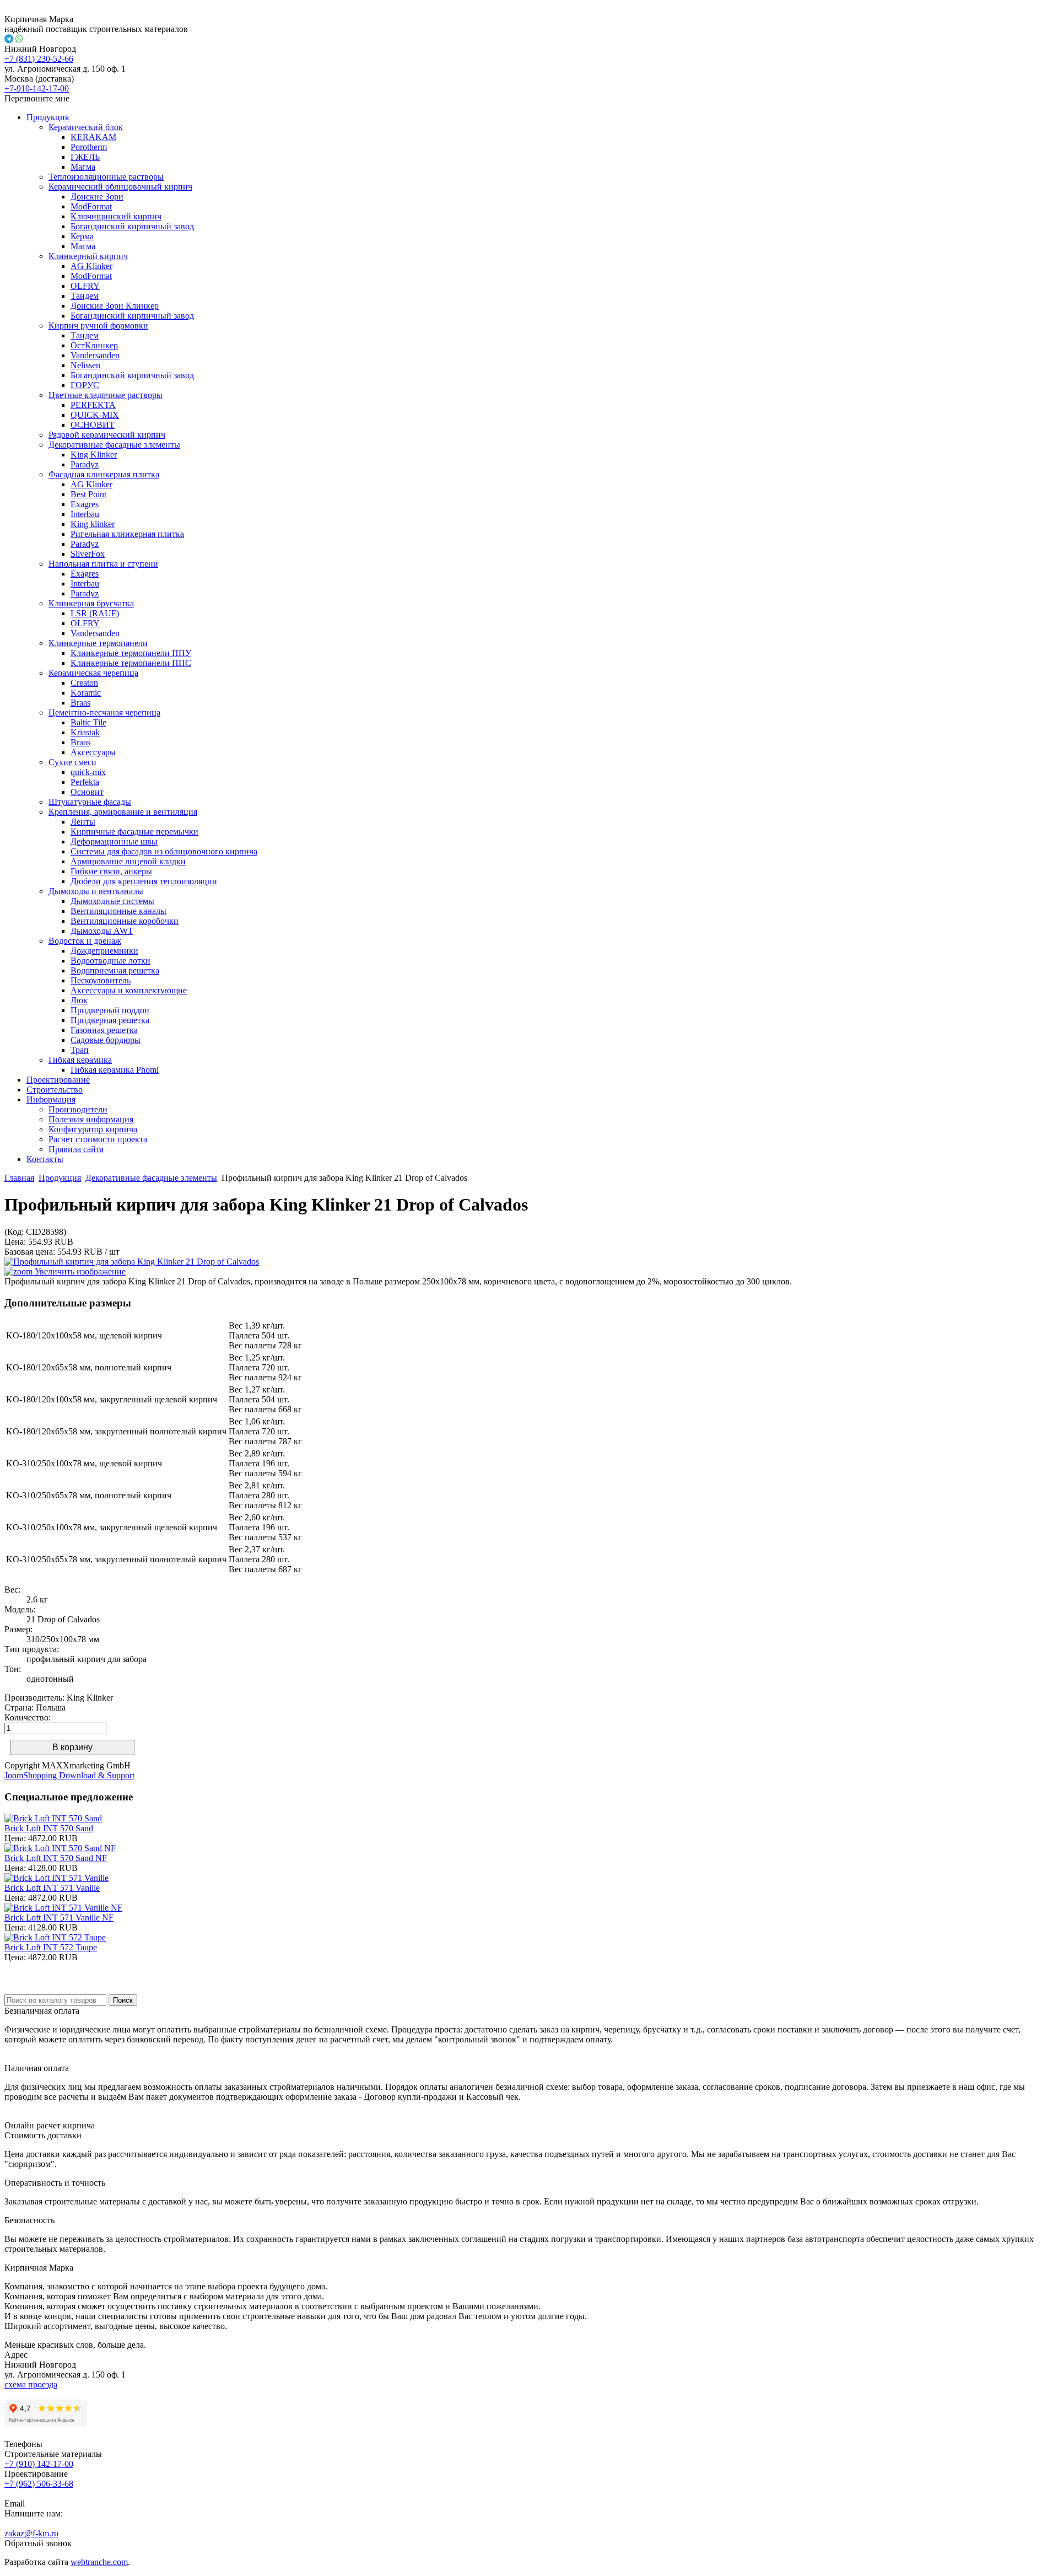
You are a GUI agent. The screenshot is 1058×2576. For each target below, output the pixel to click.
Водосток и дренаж (85, 941)
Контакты (45, 1159)
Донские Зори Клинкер (115, 306)
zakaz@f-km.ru (31, 2533)
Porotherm (89, 147)
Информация (51, 1099)
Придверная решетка (110, 1020)
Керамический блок (86, 127)
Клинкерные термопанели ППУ (131, 653)
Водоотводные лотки (110, 961)
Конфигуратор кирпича (93, 1129)
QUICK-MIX (95, 415)
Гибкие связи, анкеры (111, 871)
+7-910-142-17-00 (37, 88)
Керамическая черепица (93, 673)
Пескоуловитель (101, 980)
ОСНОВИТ (93, 425)
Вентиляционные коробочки (125, 921)
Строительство (55, 1090)
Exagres (85, 504)
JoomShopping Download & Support (69, 1775)
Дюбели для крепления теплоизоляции (144, 881)
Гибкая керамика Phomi (115, 1070)
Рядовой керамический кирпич (107, 435)
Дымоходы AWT (102, 931)
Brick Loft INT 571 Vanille (52, 1888)
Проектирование (58, 1080)
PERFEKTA (93, 405)
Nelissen (85, 365)
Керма (82, 236)
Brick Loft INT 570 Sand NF (56, 1858)
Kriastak (85, 732)
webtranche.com (99, 2562)
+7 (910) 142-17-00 (39, 2464)
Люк (79, 1000)
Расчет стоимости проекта (98, 1139)
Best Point (88, 494)
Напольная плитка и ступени (103, 564)
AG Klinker (91, 266)
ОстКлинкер (94, 345)
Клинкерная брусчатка (91, 603)
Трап (80, 1050)
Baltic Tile (88, 722)
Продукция (48, 117)
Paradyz (85, 464)
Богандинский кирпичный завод (132, 226)
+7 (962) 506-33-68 (39, 2484)
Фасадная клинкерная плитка (104, 474)
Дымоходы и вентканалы (96, 891)
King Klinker (94, 455)
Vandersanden (95, 355)
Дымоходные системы (112, 901)
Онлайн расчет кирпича (50, 2125)
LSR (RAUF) (95, 613)
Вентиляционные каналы (118, 911)
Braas (80, 703)
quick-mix (88, 772)
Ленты (83, 822)
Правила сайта (76, 1149)
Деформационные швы (114, 841)
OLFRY (85, 286)
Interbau (85, 514)
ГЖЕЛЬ (85, 157)
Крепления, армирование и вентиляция (123, 812)
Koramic (86, 693)
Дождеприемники (104, 951)
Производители (78, 1109)
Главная (19, 1178)
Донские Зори (97, 197)
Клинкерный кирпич (88, 256)
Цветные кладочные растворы (106, 395)
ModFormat (91, 206)
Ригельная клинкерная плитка (127, 534)
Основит (87, 792)
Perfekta (85, 782)
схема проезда (31, 2384)
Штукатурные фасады (90, 802)
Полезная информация (91, 1119)
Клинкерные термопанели (98, 643)
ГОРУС (85, 385)
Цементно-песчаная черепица (104, 712)
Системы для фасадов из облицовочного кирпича (164, 851)
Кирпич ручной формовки (98, 326)
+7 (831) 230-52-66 (39, 59)
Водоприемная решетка (115, 970)
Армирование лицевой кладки (128, 861)
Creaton (84, 683)
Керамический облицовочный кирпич (120, 187)
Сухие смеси (72, 762)
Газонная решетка (104, 1030)
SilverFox (88, 554)
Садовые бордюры (106, 1040)
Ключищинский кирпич (116, 216)
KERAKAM (93, 137)
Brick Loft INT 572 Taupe (51, 1947)
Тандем (85, 296)
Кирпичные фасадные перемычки (134, 832)
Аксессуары (93, 752)
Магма (83, 167)
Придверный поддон (110, 1010)
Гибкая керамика (80, 1060)
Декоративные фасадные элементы (114, 445)
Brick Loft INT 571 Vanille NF (59, 1918)
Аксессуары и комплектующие (129, 990)
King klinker (93, 524)
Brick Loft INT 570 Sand (49, 1828)
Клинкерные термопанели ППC (131, 663)
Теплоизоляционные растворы (106, 177)
